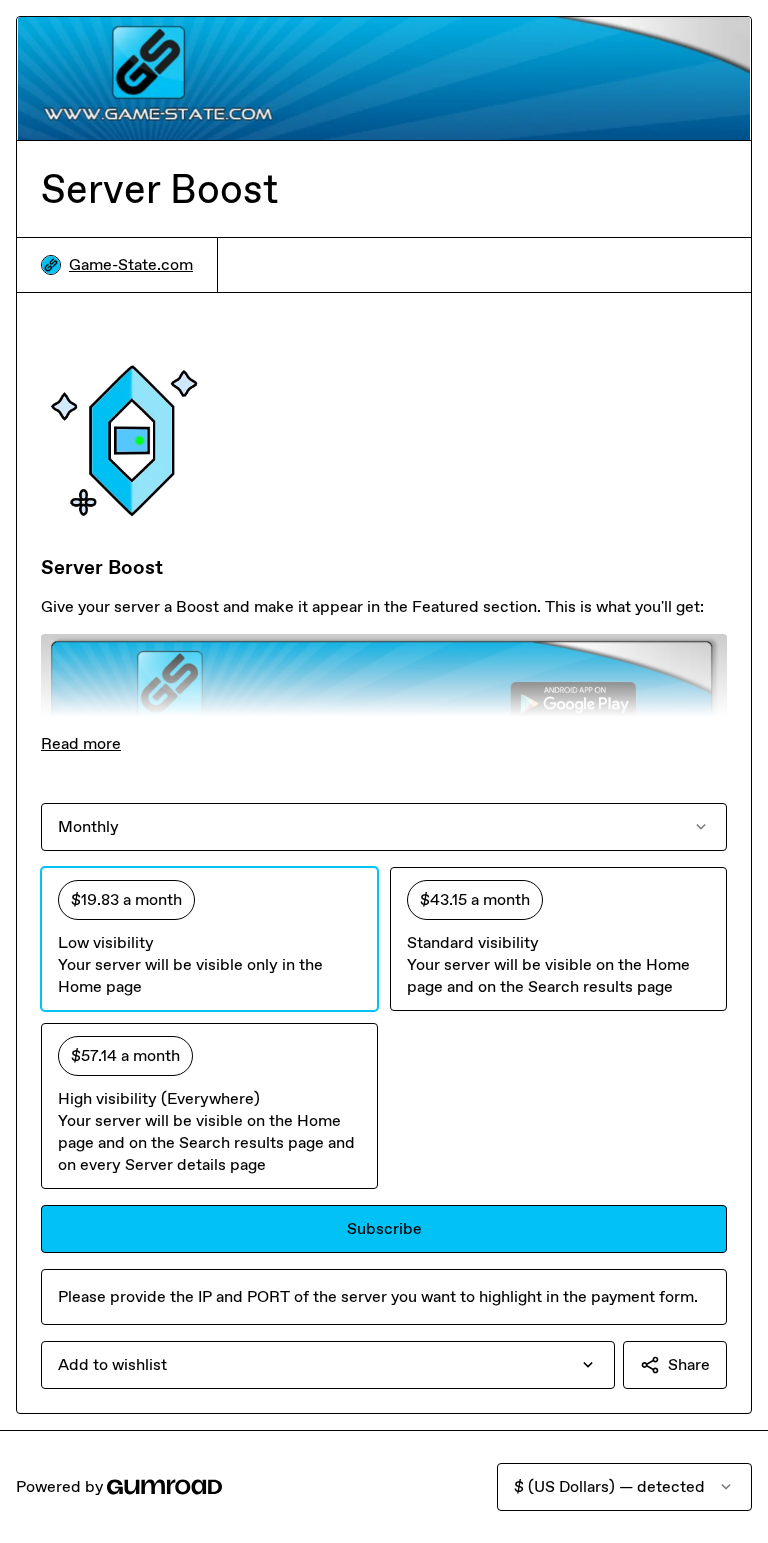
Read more (81, 743)
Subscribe (384, 1228)
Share (689, 1364)
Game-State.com (131, 264)
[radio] (209, 939)
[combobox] (328, 1365)
